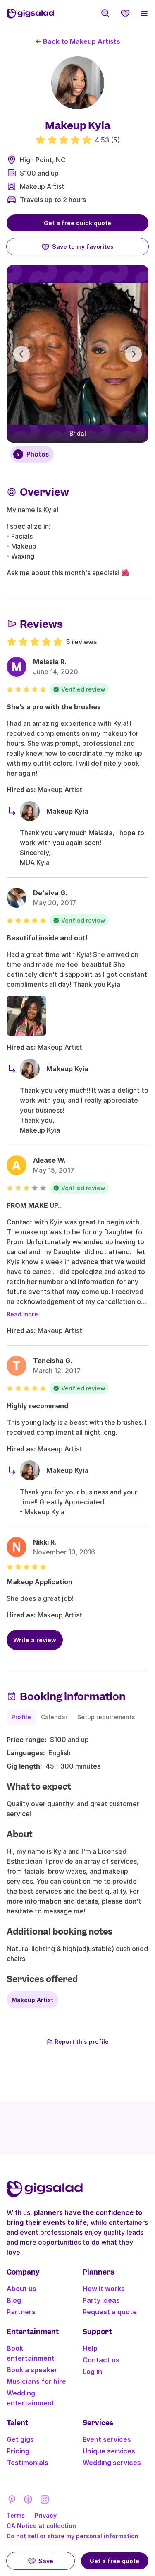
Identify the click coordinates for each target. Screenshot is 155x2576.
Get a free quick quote (77, 223)
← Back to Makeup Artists (78, 41)
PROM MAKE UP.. (34, 1205)
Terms (16, 2515)
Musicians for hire (36, 2381)
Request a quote (110, 2312)
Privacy (46, 2515)
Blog (14, 2300)
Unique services (109, 2451)
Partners (21, 2312)
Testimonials (27, 2463)
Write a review (35, 1640)
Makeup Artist (42, 186)
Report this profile (82, 2042)
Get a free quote (114, 2561)
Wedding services (112, 2463)
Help (90, 2348)
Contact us (101, 2360)
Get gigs (20, 2439)
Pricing (18, 2451)
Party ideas (101, 2300)
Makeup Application (39, 1582)
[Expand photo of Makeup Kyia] (78, 83)
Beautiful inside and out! (47, 938)
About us (21, 2289)
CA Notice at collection (41, 2526)
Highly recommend (37, 1406)
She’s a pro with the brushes (54, 707)
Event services (107, 2439)
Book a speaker (32, 2370)
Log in (92, 2371)
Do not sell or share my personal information (73, 2536)
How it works (104, 2289)
